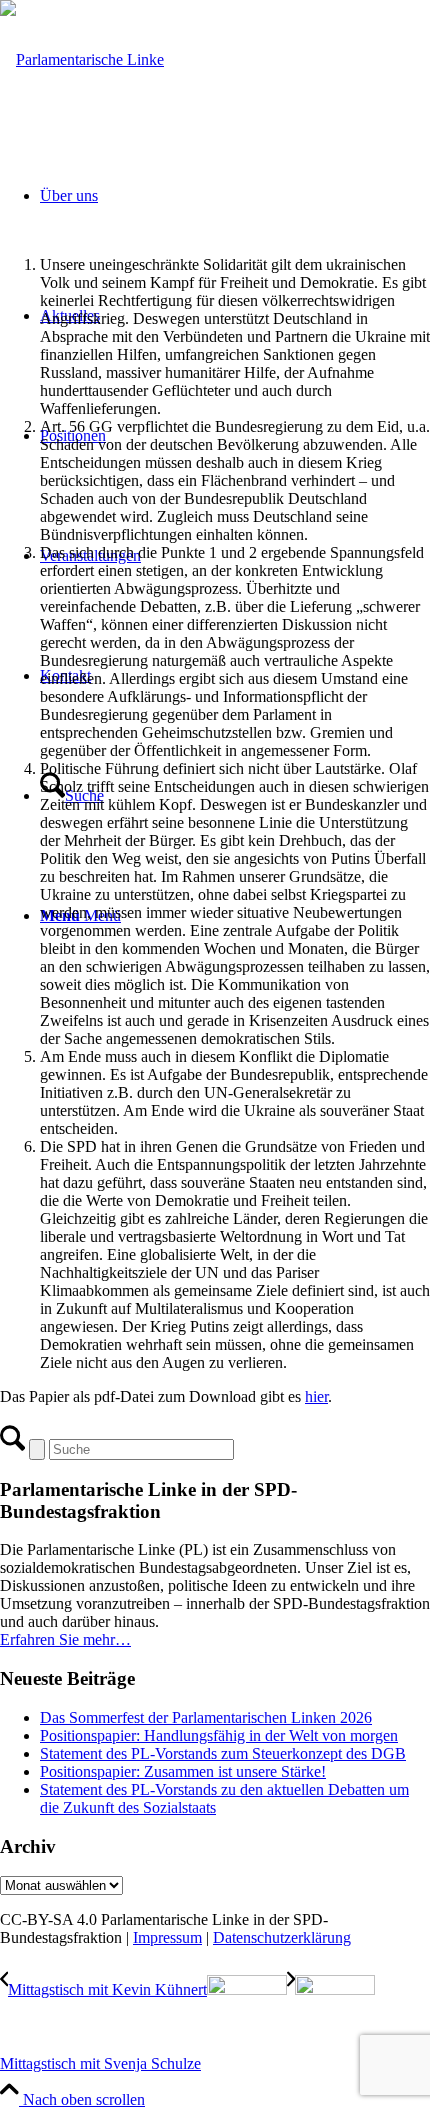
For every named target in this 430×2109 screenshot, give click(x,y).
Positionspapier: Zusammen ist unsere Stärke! (183, 1771)
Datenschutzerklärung (282, 1937)
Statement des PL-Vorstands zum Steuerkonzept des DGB (223, 1753)
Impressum (167, 1937)
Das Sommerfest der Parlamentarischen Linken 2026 (206, 1717)
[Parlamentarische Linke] (82, 59)
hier (316, 1396)
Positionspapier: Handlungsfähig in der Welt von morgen (219, 1735)
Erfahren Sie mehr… (65, 1639)
